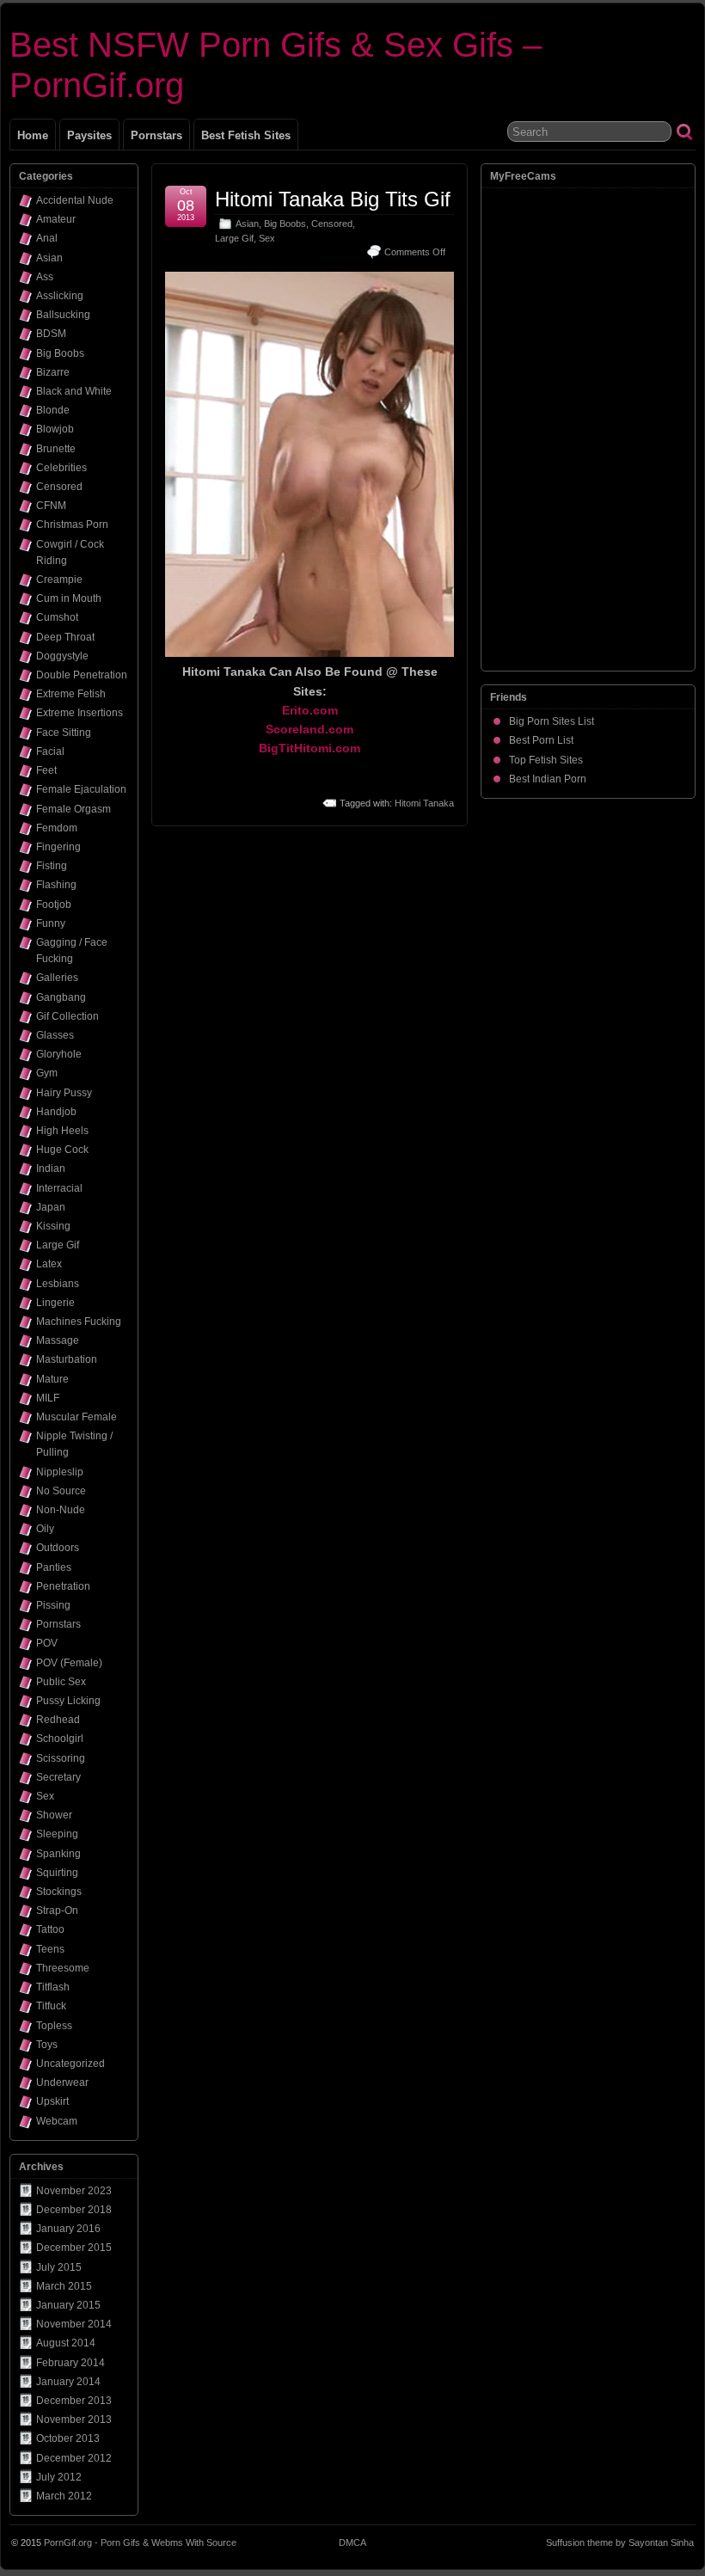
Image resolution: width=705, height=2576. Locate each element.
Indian (51, 1168)
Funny (51, 923)
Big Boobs (285, 224)
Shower (54, 1815)
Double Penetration (82, 675)
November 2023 (74, 2191)
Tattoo (50, 1929)
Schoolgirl (60, 1739)
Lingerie (55, 1303)
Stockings (59, 1892)
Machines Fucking (79, 1322)
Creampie (59, 580)
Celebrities (61, 468)
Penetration (63, 1586)
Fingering (58, 847)
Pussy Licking (68, 1701)
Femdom (57, 828)
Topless (54, 2026)
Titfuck (51, 2006)
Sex (267, 238)
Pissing (53, 1605)
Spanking (58, 1854)
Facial (50, 751)
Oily (45, 1529)
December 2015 (74, 2248)
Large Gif (234, 238)
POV (47, 1643)
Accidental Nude (75, 200)
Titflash (53, 1987)
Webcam (57, 2121)
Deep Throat (65, 637)
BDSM (51, 334)
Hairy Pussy (64, 1093)
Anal (47, 238)
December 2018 (74, 2210)
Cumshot (57, 617)
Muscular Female (77, 1417)
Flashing (56, 885)
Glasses (55, 1035)
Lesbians (58, 1284)
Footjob (54, 905)
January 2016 (68, 2229)
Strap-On (57, 1911)
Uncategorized (70, 2064)
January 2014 (68, 2382)
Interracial (59, 1188)
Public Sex (61, 1682)
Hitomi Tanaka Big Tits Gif (333, 199)
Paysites (89, 135)
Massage (58, 1340)
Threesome (63, 1968)
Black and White (74, 391)
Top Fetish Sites (546, 760)
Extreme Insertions (80, 713)
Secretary (58, 1777)
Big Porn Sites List (552, 721)
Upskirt (52, 2101)
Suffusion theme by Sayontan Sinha (620, 2542)
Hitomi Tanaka (424, 803)
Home (33, 135)
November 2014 (74, 2324)
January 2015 (68, 2305)
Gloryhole (59, 1054)
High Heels (62, 1131)
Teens (50, 1949)
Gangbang (61, 997)
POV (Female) (69, 1663)
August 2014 (66, 2343)
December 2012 (74, 2458)
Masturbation (67, 1359)
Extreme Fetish (71, 694)
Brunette (56, 449)
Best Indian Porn (548, 779)
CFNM (51, 506)
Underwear (62, 2082)
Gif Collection (67, 1016)
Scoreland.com (310, 729)
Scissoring (61, 1758)
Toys (47, 2045)
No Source (61, 1491)
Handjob (56, 1112)
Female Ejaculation (81, 789)
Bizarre (53, 372)
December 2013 (74, 2401)
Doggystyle (62, 656)
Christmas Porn (72, 524)
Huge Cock (62, 1150)
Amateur (56, 219)
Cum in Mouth (69, 598)
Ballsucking (63, 315)
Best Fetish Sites (246, 135)
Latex (49, 1264)
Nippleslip (60, 1472)
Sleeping (57, 1834)
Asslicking (60, 296)
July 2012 (59, 2477)
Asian (247, 224)
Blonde (53, 410)
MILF (48, 1398)
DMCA (352, 2542)
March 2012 (64, 2496)
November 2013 (74, 2420)
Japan (51, 1207)
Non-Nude (61, 1510)
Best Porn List (541, 740)
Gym (47, 1073)
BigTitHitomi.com (310, 748)
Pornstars (156, 135)
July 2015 (59, 2267)
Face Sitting (64, 733)
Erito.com (310, 710)
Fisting (52, 866)
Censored (332, 224)
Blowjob (55, 429)
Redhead (58, 1720)
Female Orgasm (74, 809)
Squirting (57, 1873)
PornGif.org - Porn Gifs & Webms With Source (140, 2542)
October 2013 (68, 2438)
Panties (54, 1567)
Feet (46, 770)
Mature (52, 1379)
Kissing (53, 1226)
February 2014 (70, 2363)
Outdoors (58, 1548)
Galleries (57, 978)
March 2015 (64, 2286)
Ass (45, 277)
